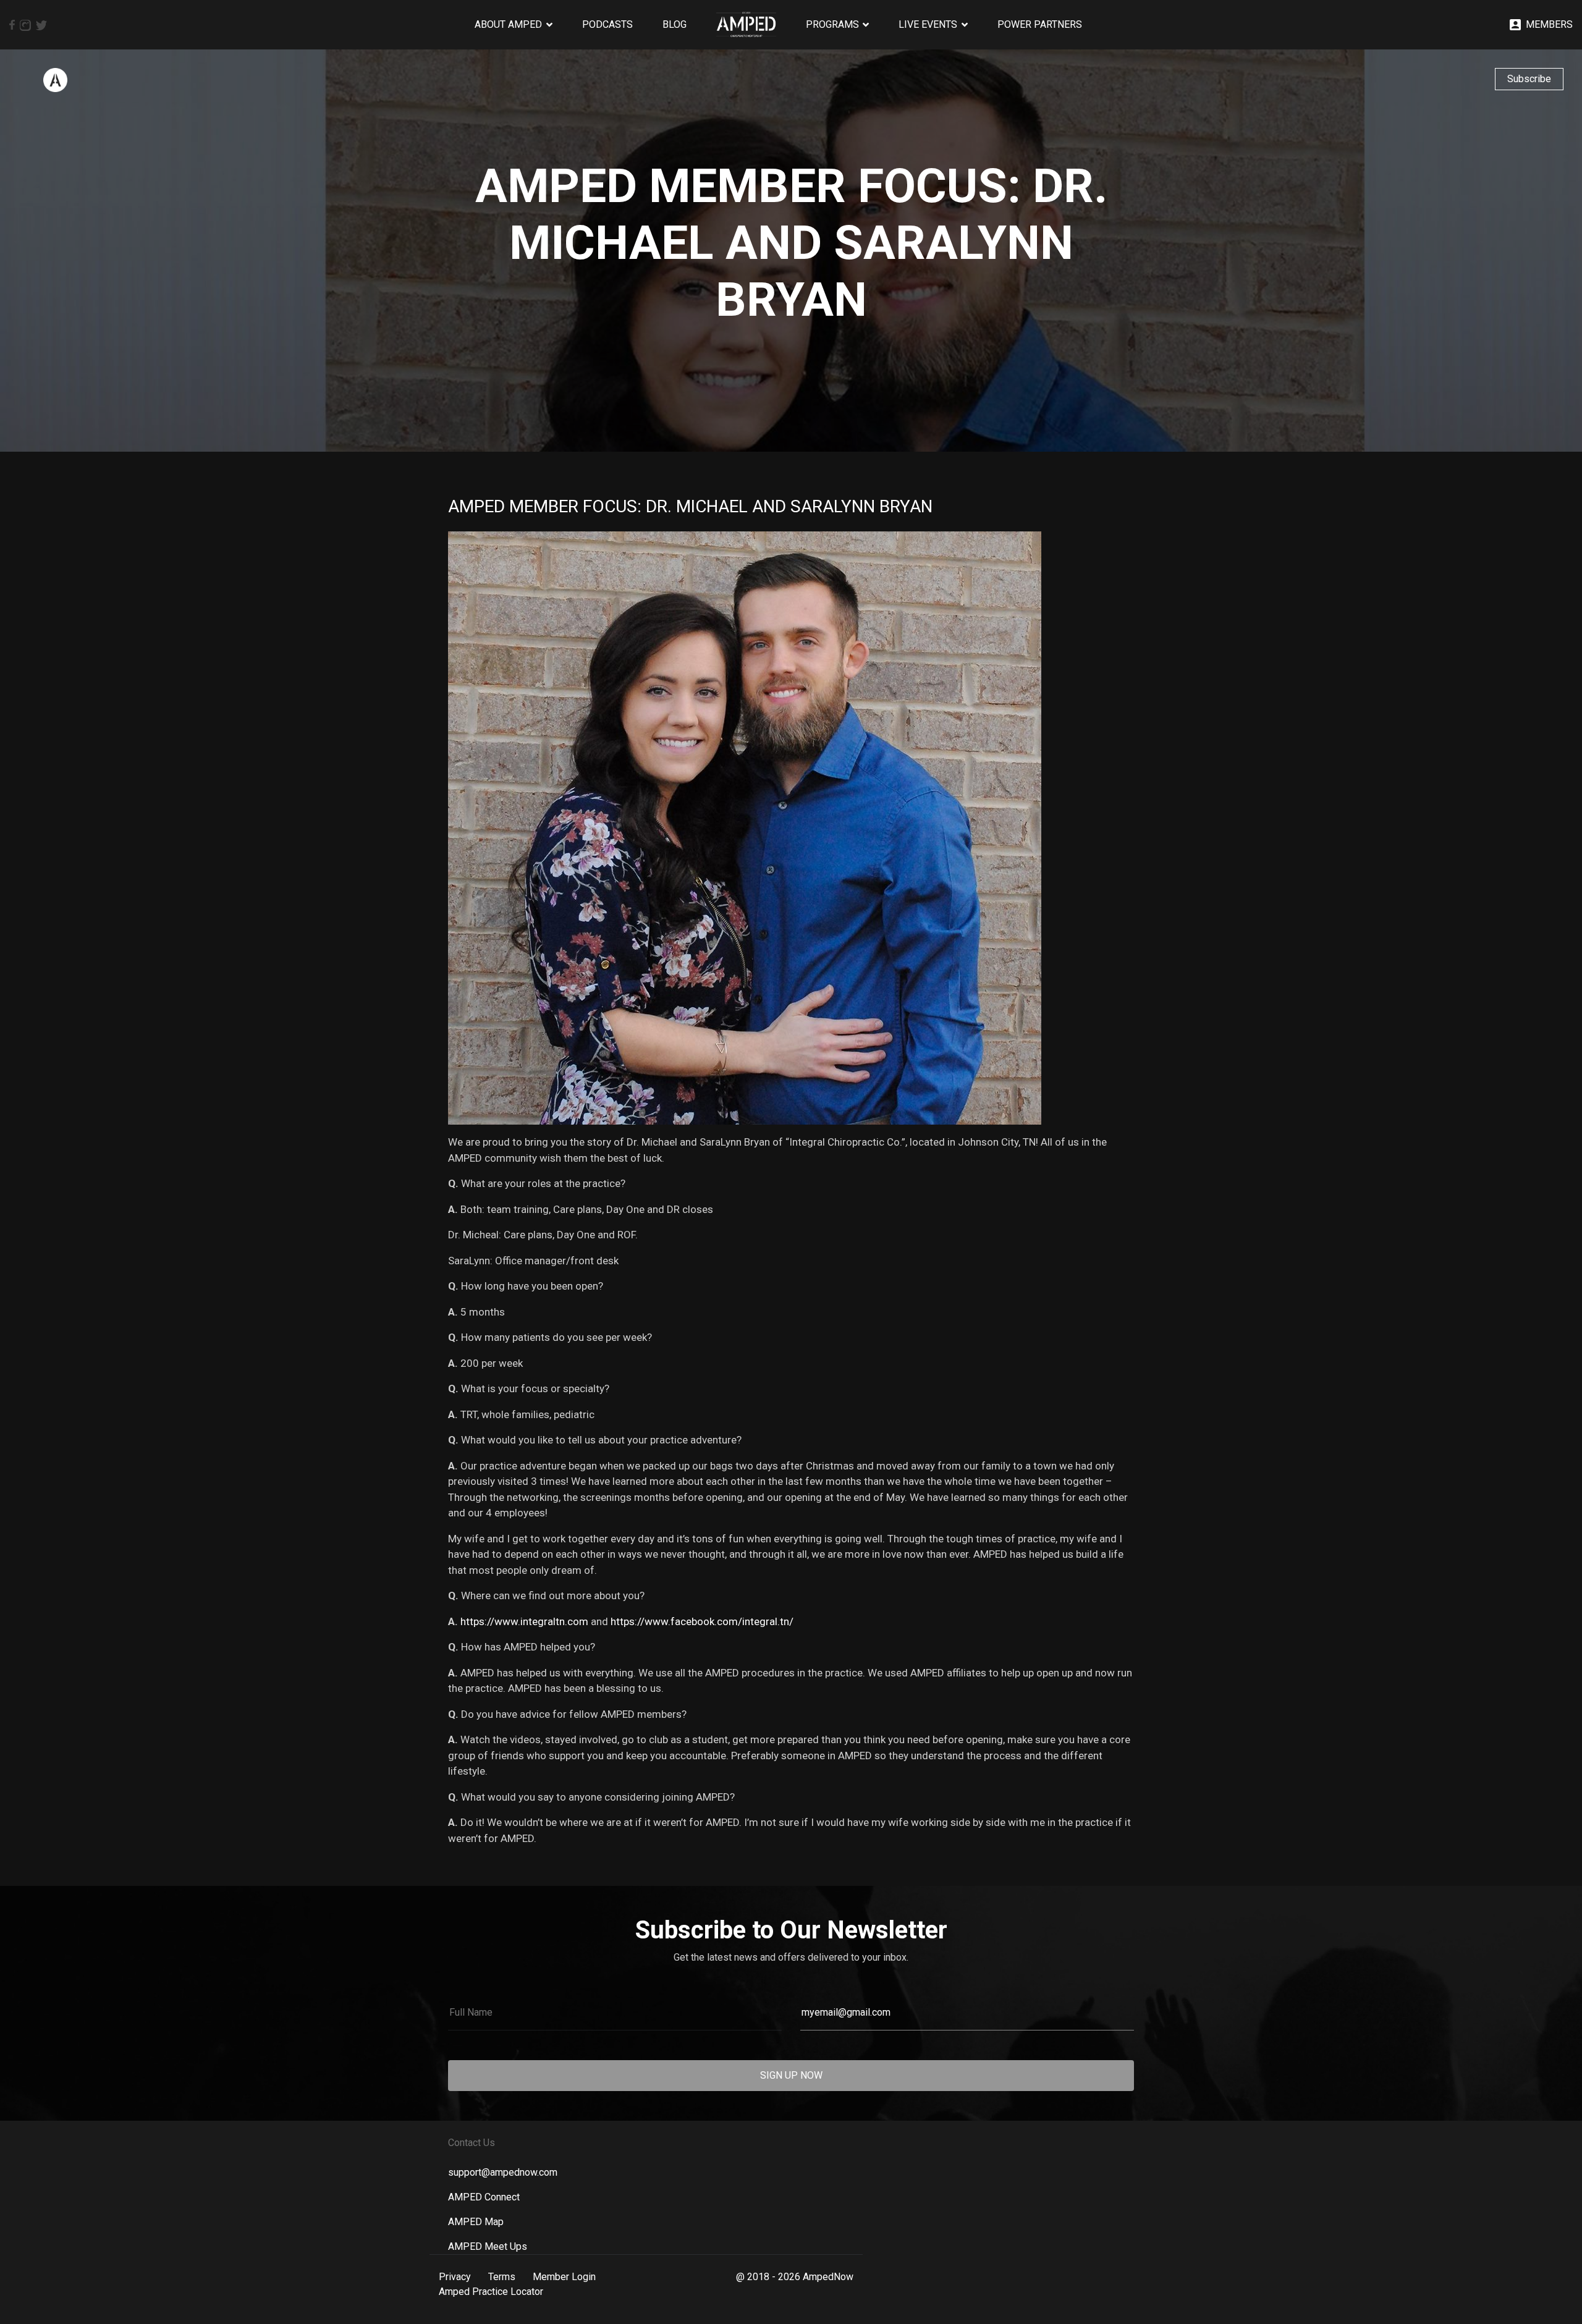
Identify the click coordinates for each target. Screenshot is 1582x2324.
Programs (832, 24)
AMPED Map (476, 2222)
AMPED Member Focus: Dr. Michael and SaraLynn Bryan (690, 506)
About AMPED (508, 24)
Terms (502, 2277)
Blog (675, 24)
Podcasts (607, 24)
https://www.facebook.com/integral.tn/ (702, 1621)
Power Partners (1040, 24)
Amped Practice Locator (491, 2292)
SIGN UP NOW (791, 2075)
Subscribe (1529, 79)
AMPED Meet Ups (488, 2246)
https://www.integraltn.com (524, 1621)
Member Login (564, 2277)
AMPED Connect (484, 2197)
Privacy (455, 2277)
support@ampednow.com (503, 2172)
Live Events (928, 24)
